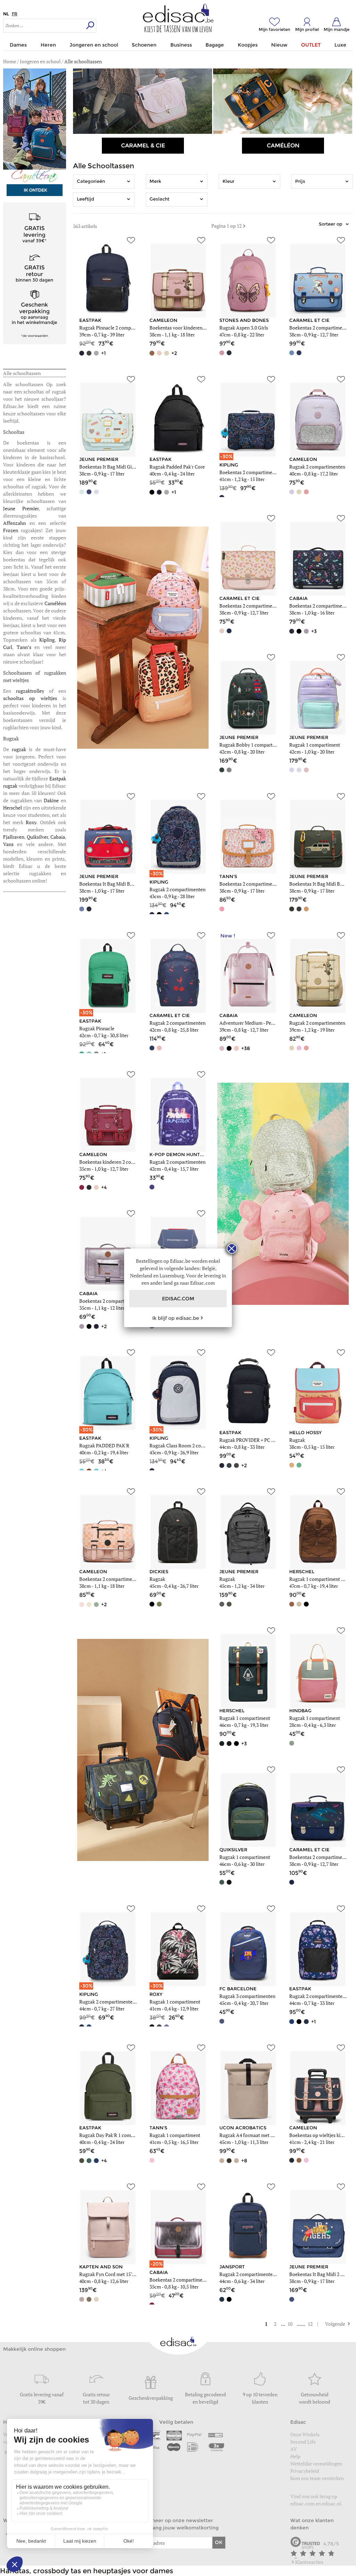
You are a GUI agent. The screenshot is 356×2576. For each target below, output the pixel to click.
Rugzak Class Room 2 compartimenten (191, 1445)
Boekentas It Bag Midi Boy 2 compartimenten (127, 884)
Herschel (13, 808)
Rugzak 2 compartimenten (317, 467)
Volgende (332, 2324)
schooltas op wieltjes (30, 698)
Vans (10, 844)
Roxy (31, 822)
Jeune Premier (21, 508)
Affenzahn (16, 523)
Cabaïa (58, 837)
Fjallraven (14, 837)
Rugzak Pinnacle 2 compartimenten (117, 328)
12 (311, 2324)
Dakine (52, 800)
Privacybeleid (305, 2471)
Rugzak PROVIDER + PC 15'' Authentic (260, 1440)
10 (290, 2324)
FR (15, 14)
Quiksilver (37, 837)
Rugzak (297, 1440)
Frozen (12, 530)
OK (219, 2542)
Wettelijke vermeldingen (316, 2464)
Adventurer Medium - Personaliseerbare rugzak (269, 1023)
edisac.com (302, 2504)
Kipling (47, 640)
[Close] (232, 1249)
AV (294, 2449)
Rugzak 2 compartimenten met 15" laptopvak (127, 2002)
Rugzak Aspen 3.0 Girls (244, 328)
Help (295, 2456)
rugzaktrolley (33, 691)
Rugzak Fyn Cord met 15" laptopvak (117, 2274)
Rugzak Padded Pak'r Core (177, 467)
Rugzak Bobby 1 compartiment (252, 745)
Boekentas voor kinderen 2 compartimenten (196, 328)
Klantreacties (309, 2562)
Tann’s (26, 647)
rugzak (20, 749)
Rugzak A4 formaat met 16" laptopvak (259, 2135)
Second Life (303, 2442)
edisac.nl (331, 2504)
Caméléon (55, 603)
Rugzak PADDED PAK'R (104, 1445)
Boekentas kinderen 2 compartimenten (120, 1162)
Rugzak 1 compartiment (315, 745)
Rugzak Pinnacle (97, 1028)
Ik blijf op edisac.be (176, 1318)
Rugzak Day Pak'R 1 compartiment (116, 2135)
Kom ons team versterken (318, 2478)
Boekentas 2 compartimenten (321, 328)
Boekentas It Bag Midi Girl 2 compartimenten (127, 467)
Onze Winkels (305, 2434)
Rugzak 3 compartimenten (247, 1996)
